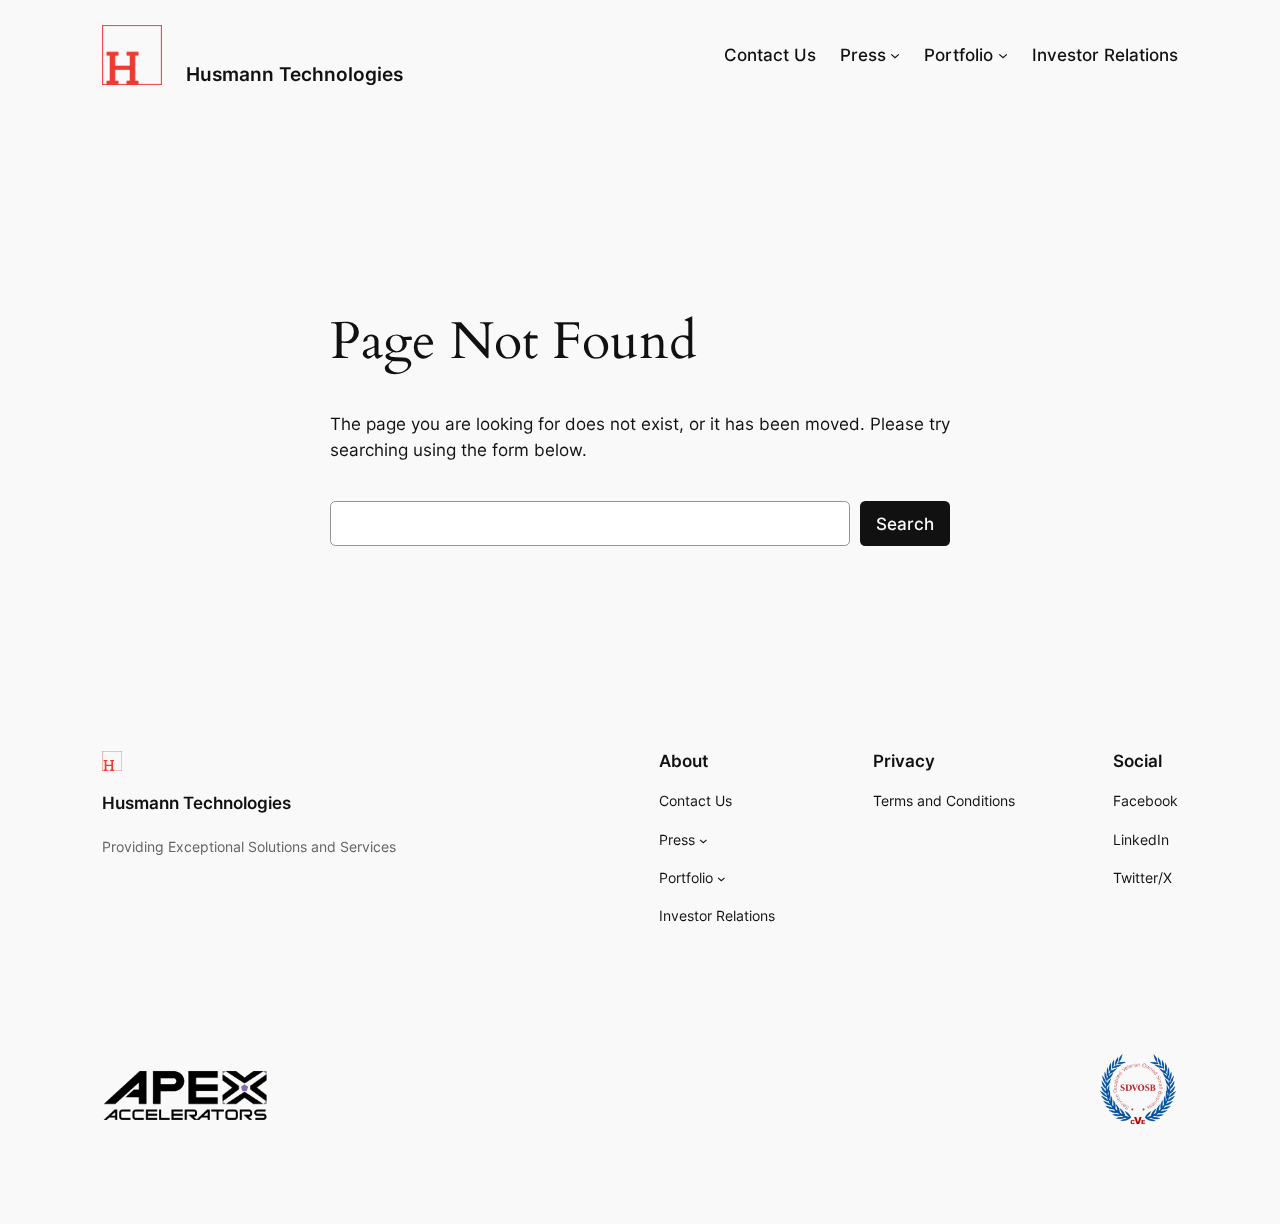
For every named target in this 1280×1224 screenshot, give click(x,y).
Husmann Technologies (294, 74)
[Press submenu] (895, 55)
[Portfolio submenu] (1003, 55)
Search (905, 524)
